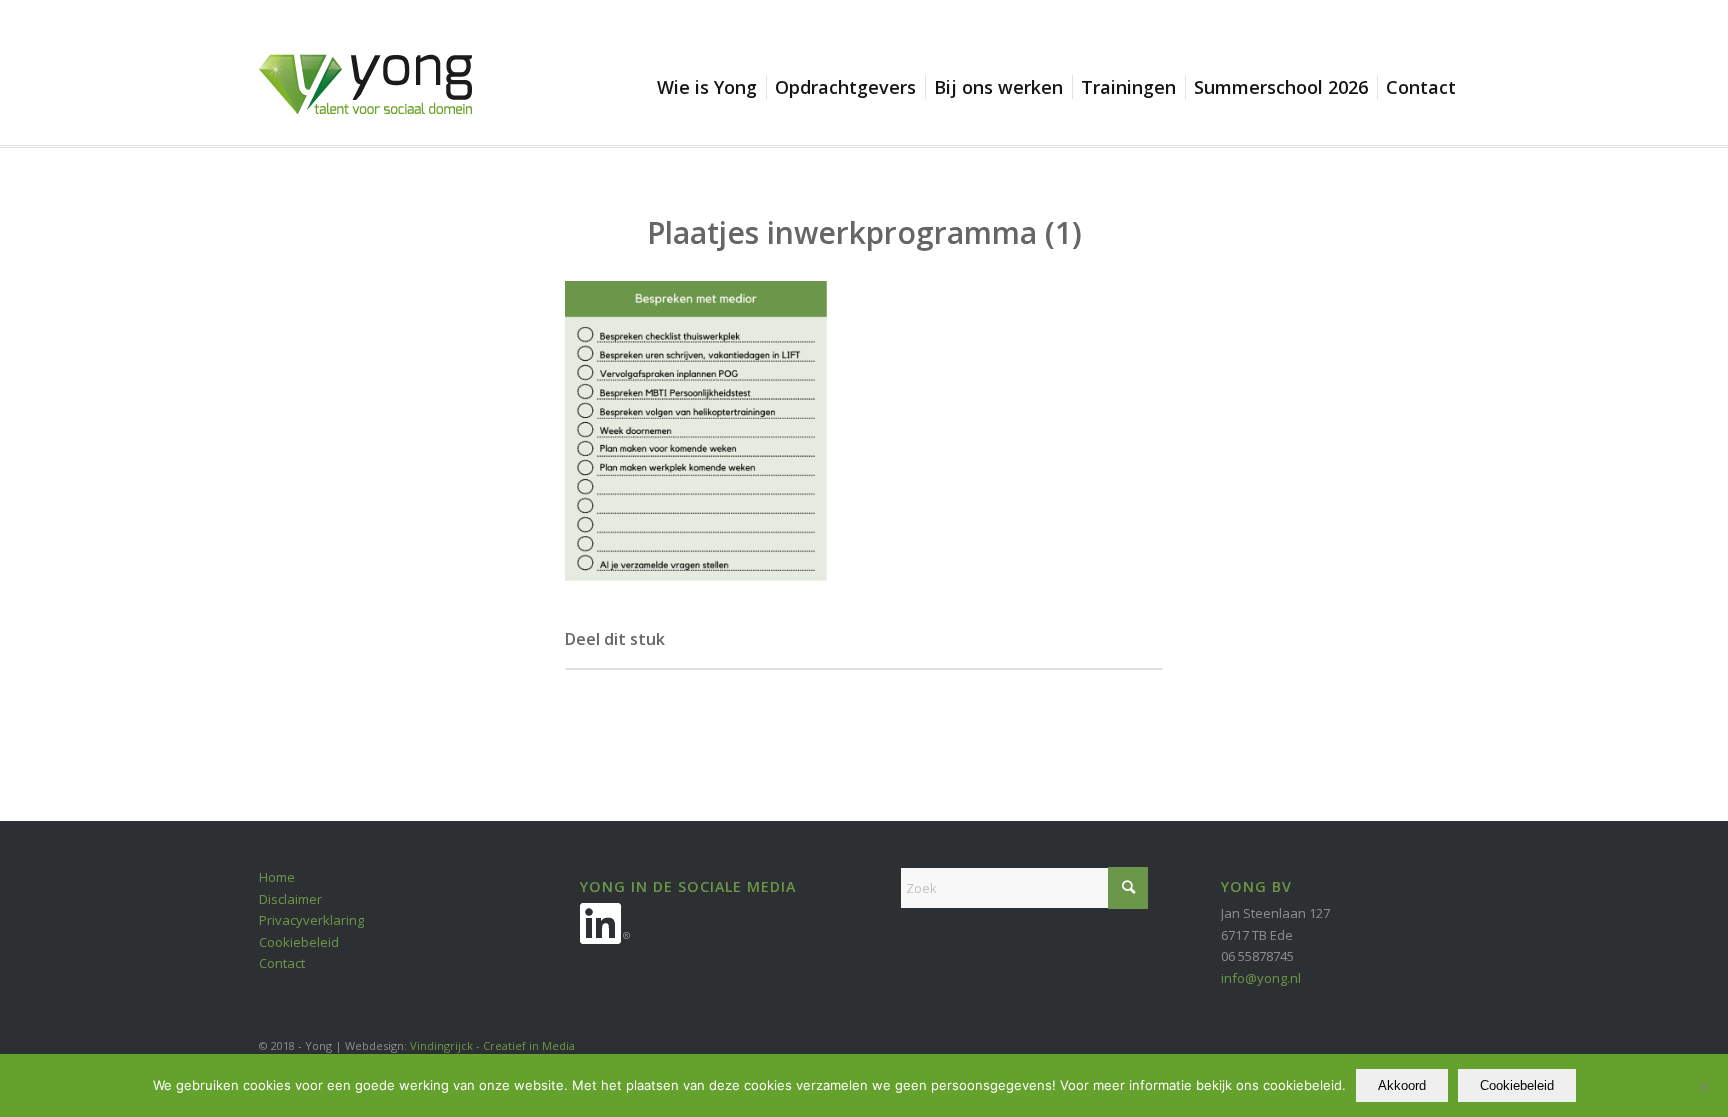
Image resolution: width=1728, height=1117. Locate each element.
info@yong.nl (1261, 978)
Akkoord (1402, 1085)
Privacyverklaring (311, 920)
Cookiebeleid (299, 942)
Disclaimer (290, 899)
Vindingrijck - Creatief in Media (492, 1045)
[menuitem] (711, 87)
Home (277, 877)
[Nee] (1703, 1086)
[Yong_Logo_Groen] (365, 99)
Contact (282, 963)
